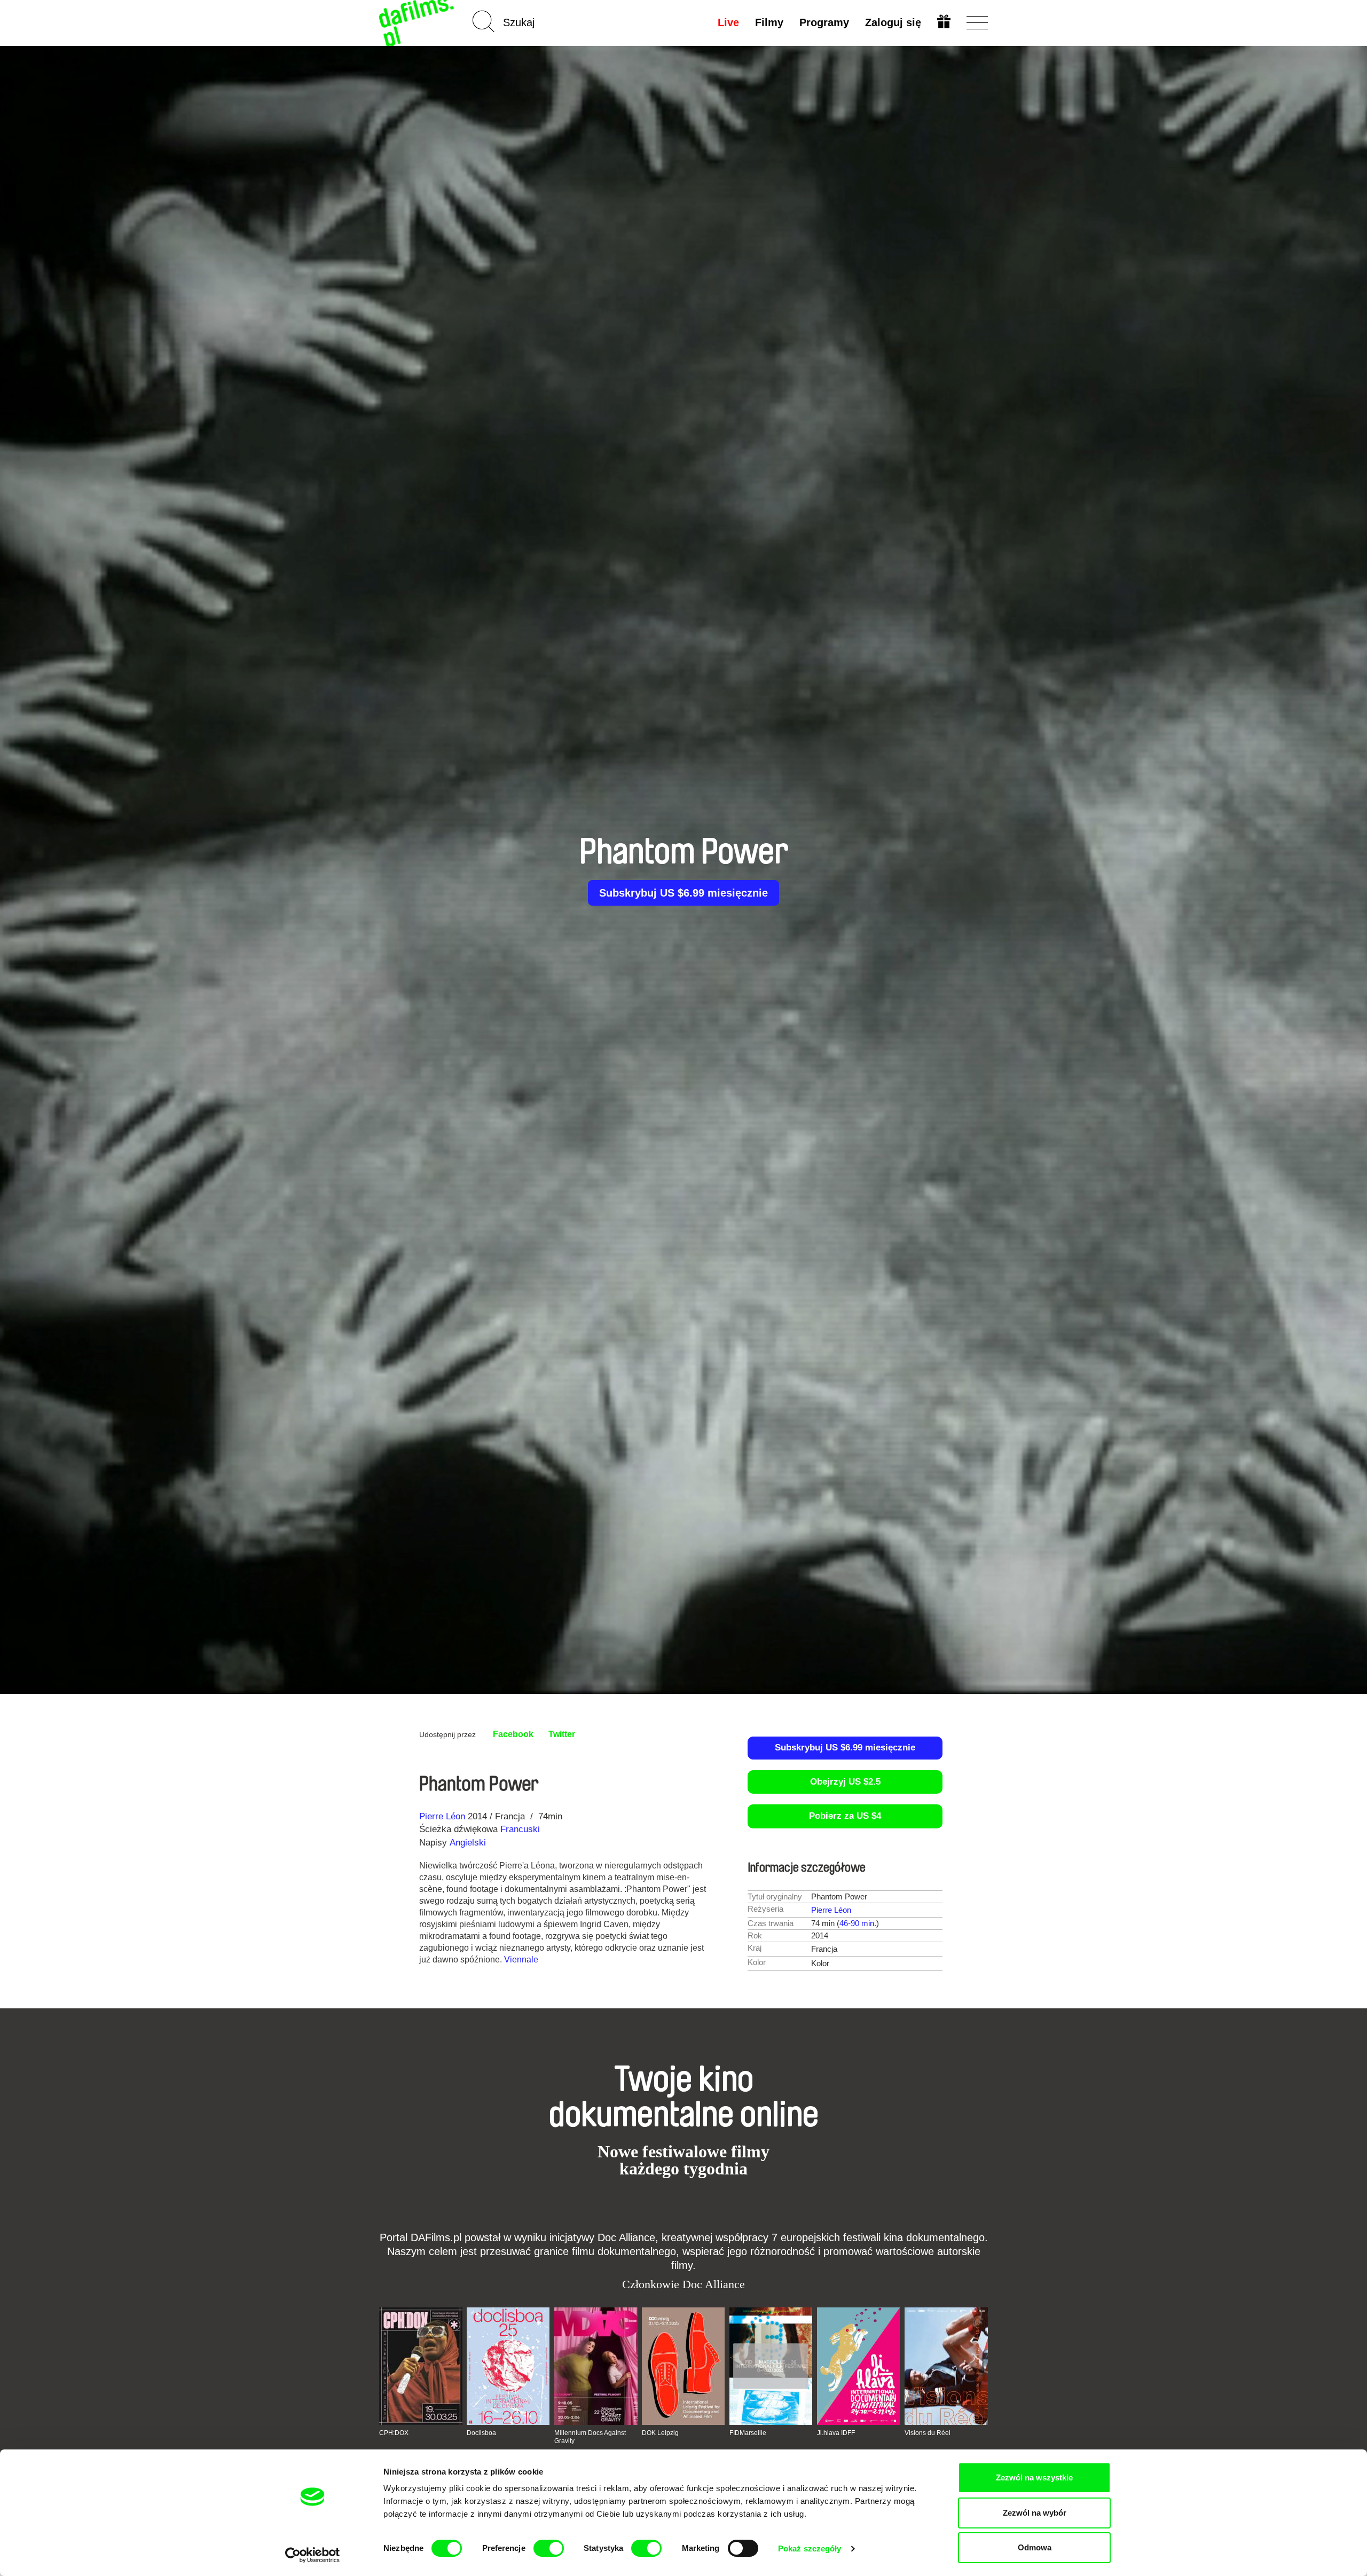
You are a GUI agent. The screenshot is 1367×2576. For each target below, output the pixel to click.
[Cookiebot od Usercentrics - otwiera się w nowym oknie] (313, 2555)
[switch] (549, 2548)
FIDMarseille (748, 2433)
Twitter (562, 1734)
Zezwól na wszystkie (1034, 2477)
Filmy (769, 22)
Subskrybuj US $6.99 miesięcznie (683, 893)
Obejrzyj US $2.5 (845, 1782)
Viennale (521, 1960)
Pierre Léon (442, 1816)
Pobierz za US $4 (845, 1816)
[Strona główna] (418, 23)
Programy (824, 22)
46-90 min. (858, 1923)
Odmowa (1035, 2547)
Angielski (468, 1843)
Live (728, 22)
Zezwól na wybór (1035, 2513)
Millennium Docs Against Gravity (590, 2437)
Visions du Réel (928, 2433)
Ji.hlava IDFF (836, 2433)
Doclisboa (481, 2433)
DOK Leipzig (660, 2433)
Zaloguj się (893, 22)
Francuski (520, 1829)
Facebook (513, 1734)
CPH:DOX (394, 2433)
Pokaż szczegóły (810, 2548)
